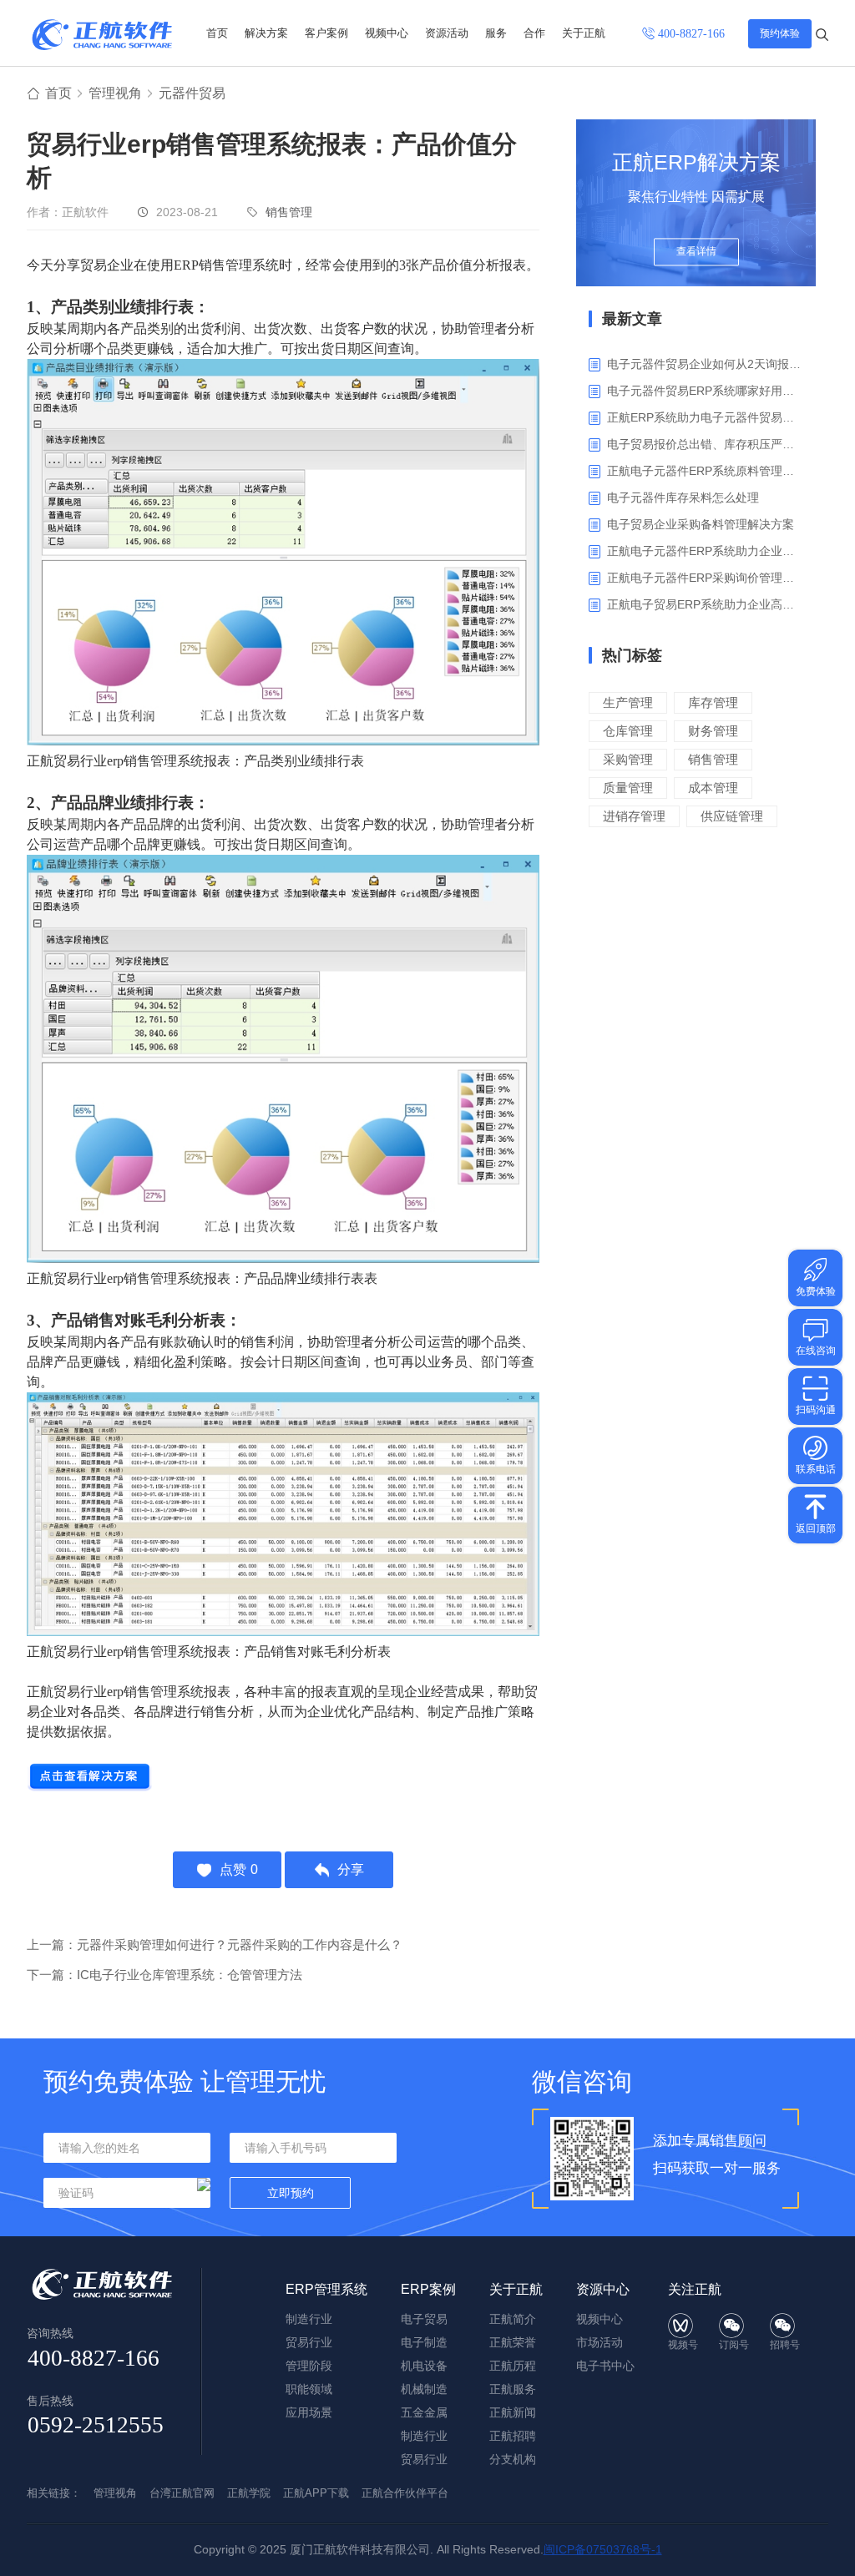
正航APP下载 (316, 2493)
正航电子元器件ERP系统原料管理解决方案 (705, 471)
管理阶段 (309, 2366)
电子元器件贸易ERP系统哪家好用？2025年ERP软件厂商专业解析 (705, 391)
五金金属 (424, 2412)
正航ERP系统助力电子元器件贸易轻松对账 (705, 417)
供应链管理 (732, 816)
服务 (496, 33)
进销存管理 (634, 816)
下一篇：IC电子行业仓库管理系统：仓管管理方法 (164, 1975)
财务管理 (713, 731)
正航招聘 (513, 2436)
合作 (534, 33)
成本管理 (713, 788)
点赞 (239, 1869)
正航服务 (513, 2389)
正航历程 (513, 2366)
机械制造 (424, 2389)
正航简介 (513, 2319)
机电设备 (424, 2366)
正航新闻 (513, 2412)
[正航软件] (102, 35)
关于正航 (584, 33)
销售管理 (289, 212)
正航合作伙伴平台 (405, 2493)
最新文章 (632, 319)
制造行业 (309, 2319)
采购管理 (628, 759)
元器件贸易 (192, 93)
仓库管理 (628, 731)
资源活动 (447, 33)
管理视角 (115, 93)
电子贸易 (424, 2319)
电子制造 (424, 2342)
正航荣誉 (513, 2342)
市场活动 (600, 2342)
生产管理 (628, 702)
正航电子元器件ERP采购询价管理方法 (705, 578)
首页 (217, 33)
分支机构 (513, 2459)
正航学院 (249, 2493)
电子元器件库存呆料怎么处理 (683, 498)
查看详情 (696, 252)
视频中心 (387, 33)
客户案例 (326, 33)
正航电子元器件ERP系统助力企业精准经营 (705, 551)
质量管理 (628, 788)
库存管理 (713, 702)
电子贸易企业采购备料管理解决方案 (701, 524)
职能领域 (309, 2389)
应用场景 (309, 2412)
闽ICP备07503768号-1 (603, 2549)
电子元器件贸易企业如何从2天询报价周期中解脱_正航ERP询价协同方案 (705, 364)
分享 (351, 1869)
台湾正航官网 (182, 2493)
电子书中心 (605, 2366)
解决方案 (266, 33)
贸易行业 (309, 2342)
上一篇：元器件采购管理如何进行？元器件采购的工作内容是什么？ (215, 1945)
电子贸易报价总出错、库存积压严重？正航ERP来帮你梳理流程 (705, 444)
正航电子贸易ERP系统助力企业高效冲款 (705, 604)
